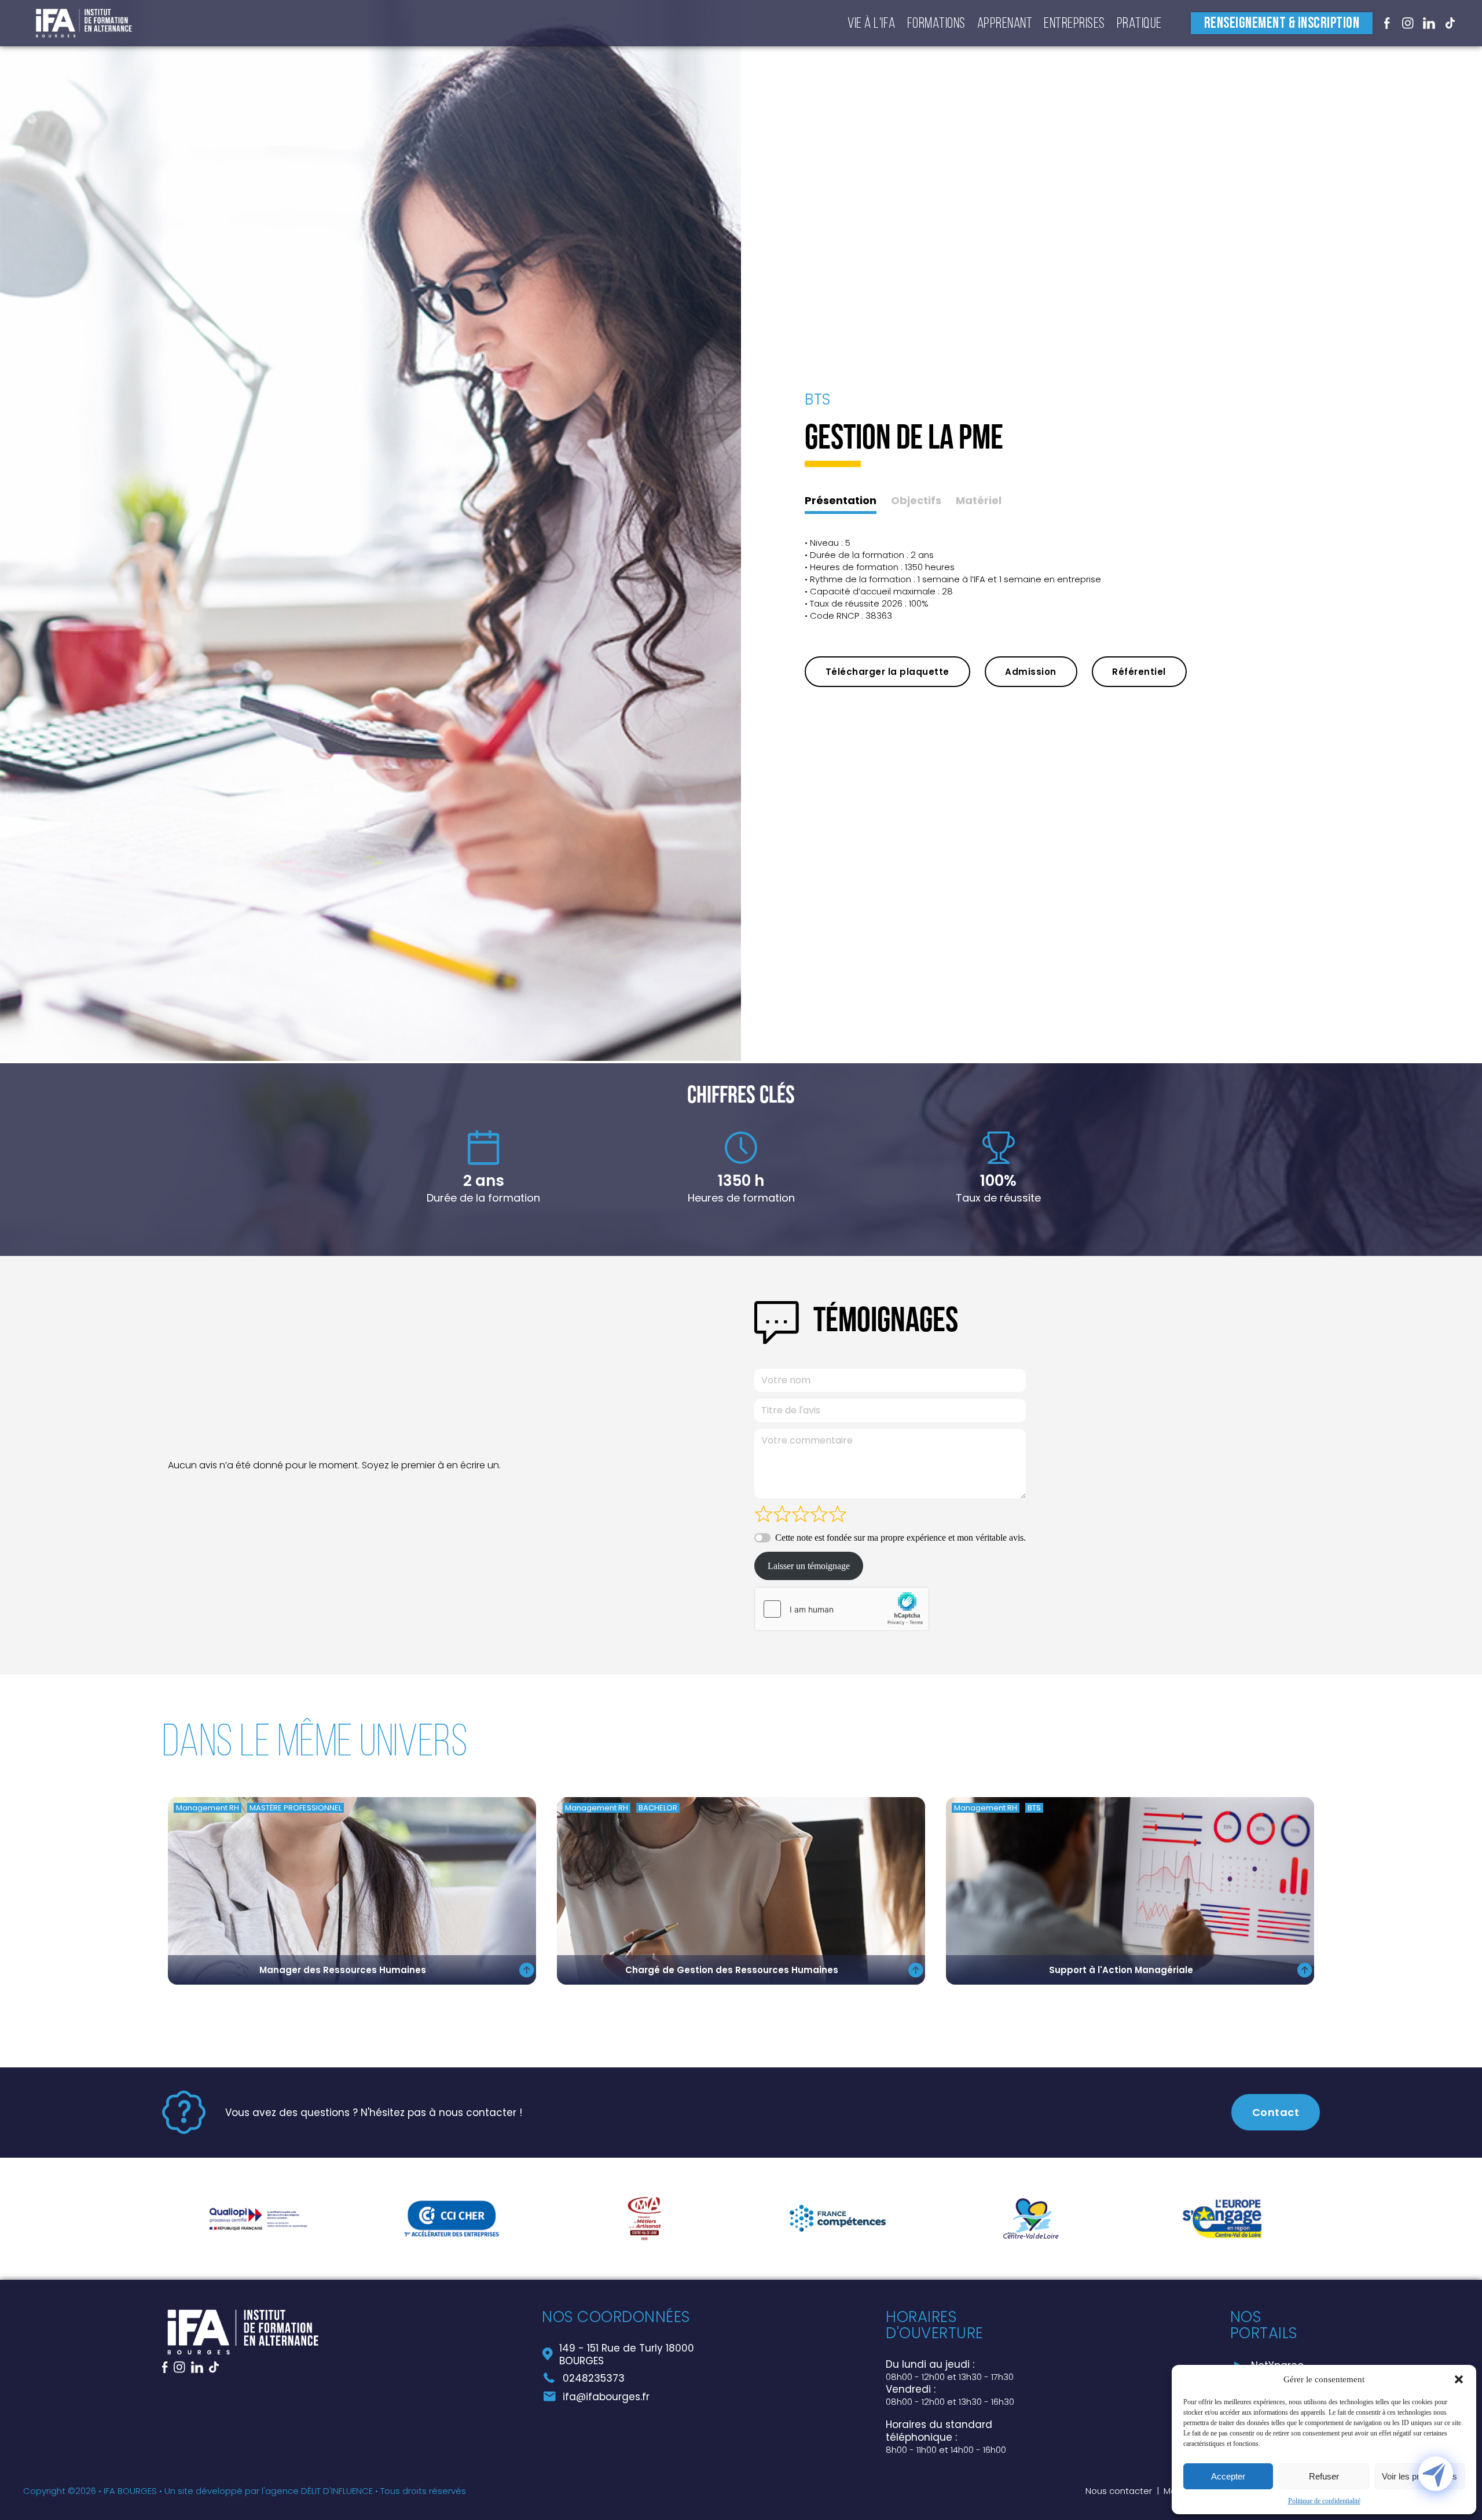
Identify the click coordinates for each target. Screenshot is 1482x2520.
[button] (1459, 2379)
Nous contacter (1119, 2491)
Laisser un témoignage (809, 1566)
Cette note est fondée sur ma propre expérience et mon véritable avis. (900, 1538)
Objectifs (916, 501)
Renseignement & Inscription (1282, 23)
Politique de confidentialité (1324, 2501)
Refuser (1324, 2476)
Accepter (1228, 2476)
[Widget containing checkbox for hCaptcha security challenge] (842, 1609)
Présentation (841, 501)
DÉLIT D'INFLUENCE (337, 2491)
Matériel (979, 501)
